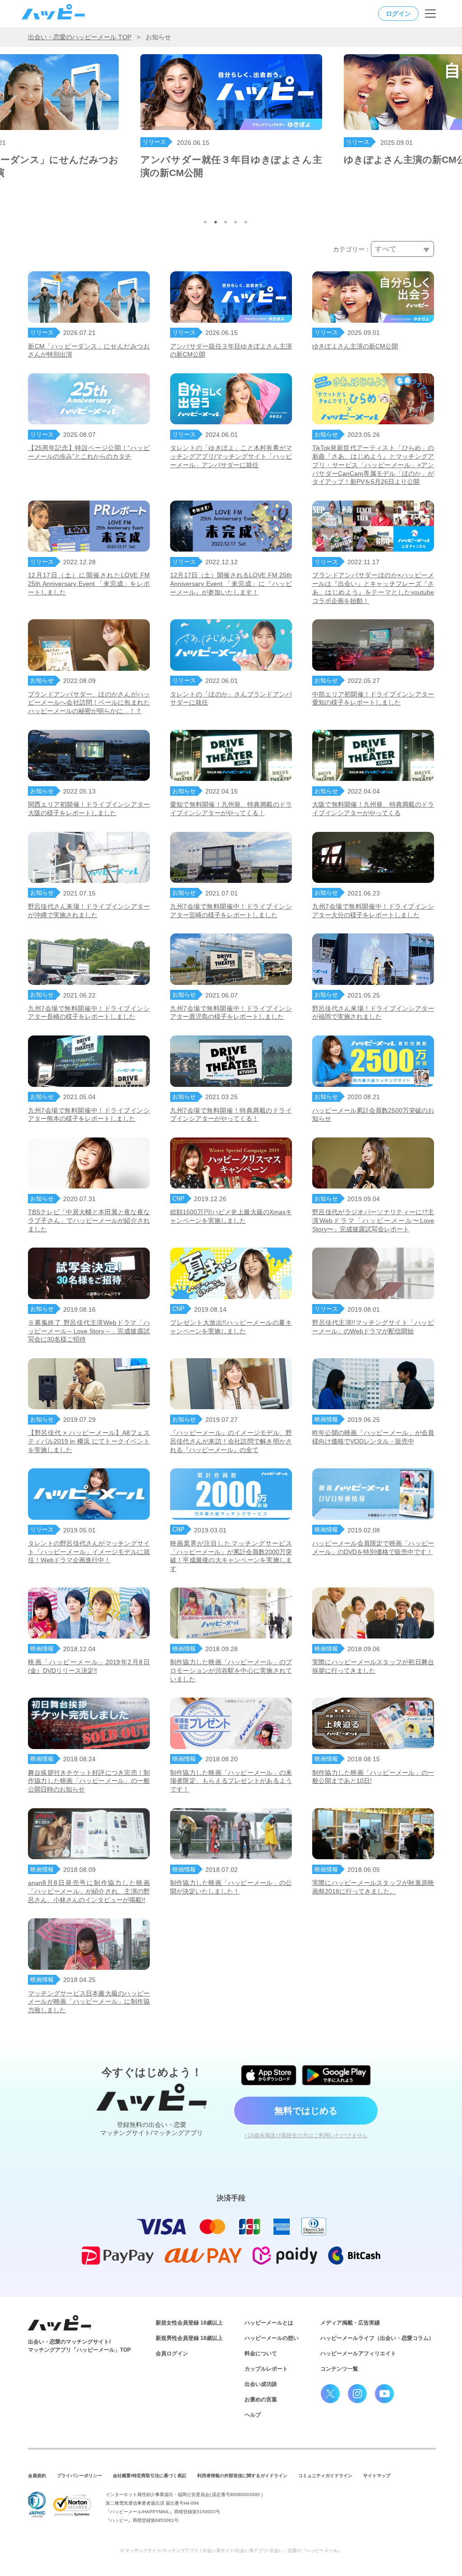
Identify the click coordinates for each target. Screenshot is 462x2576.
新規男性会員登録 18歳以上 (189, 2338)
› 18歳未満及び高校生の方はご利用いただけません (306, 2135)
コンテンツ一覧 (339, 2369)
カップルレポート (266, 2369)
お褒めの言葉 (261, 2400)
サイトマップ (377, 2476)
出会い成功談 (261, 2384)
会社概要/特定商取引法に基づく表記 (150, 2476)
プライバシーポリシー (79, 2476)
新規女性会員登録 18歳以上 (189, 2323)
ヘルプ (253, 2415)
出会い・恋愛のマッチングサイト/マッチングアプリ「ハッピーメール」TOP (79, 2346)
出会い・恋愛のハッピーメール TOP (80, 37)
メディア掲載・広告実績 (350, 2323)
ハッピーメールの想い (272, 2338)
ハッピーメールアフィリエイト (358, 2353)
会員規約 (37, 2476)
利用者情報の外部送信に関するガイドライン (242, 2476)
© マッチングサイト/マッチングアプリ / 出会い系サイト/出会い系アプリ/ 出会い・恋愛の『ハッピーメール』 (231, 2550)
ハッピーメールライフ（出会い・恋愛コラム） (377, 2338)
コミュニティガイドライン (325, 2476)
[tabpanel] (231, 118)
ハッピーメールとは (269, 2323)
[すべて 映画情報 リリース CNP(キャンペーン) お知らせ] (402, 249)
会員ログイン (172, 2353)
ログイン (398, 14)
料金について (261, 2353)
